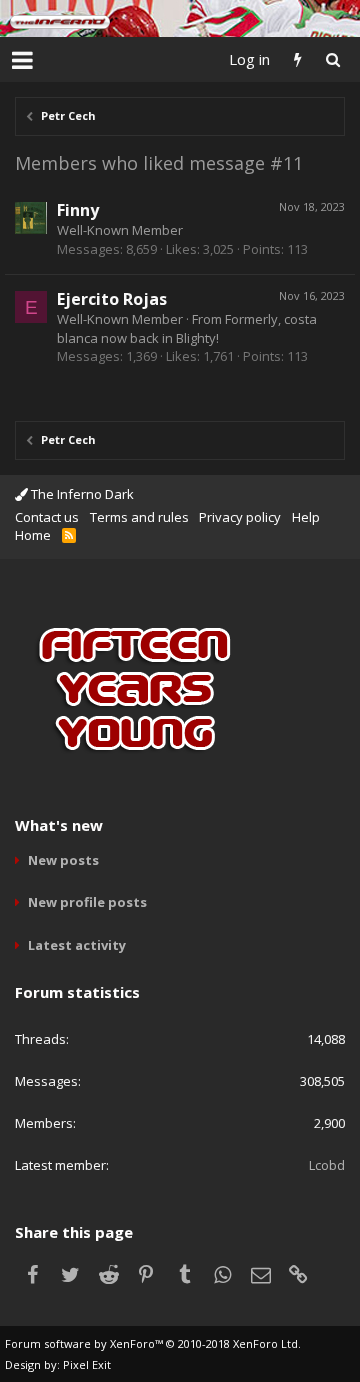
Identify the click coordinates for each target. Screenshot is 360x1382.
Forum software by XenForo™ (153, 1343)
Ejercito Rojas (112, 299)
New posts (63, 860)
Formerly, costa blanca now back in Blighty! (187, 328)
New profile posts (87, 902)
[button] (22, 60)
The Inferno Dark (81, 494)
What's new (59, 825)
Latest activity (77, 945)
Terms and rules (139, 517)
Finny (78, 210)
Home (33, 535)
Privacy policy (240, 517)
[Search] (332, 59)
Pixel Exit (87, 1364)
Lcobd (327, 1165)
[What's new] (297, 59)
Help (306, 517)
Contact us (47, 517)
